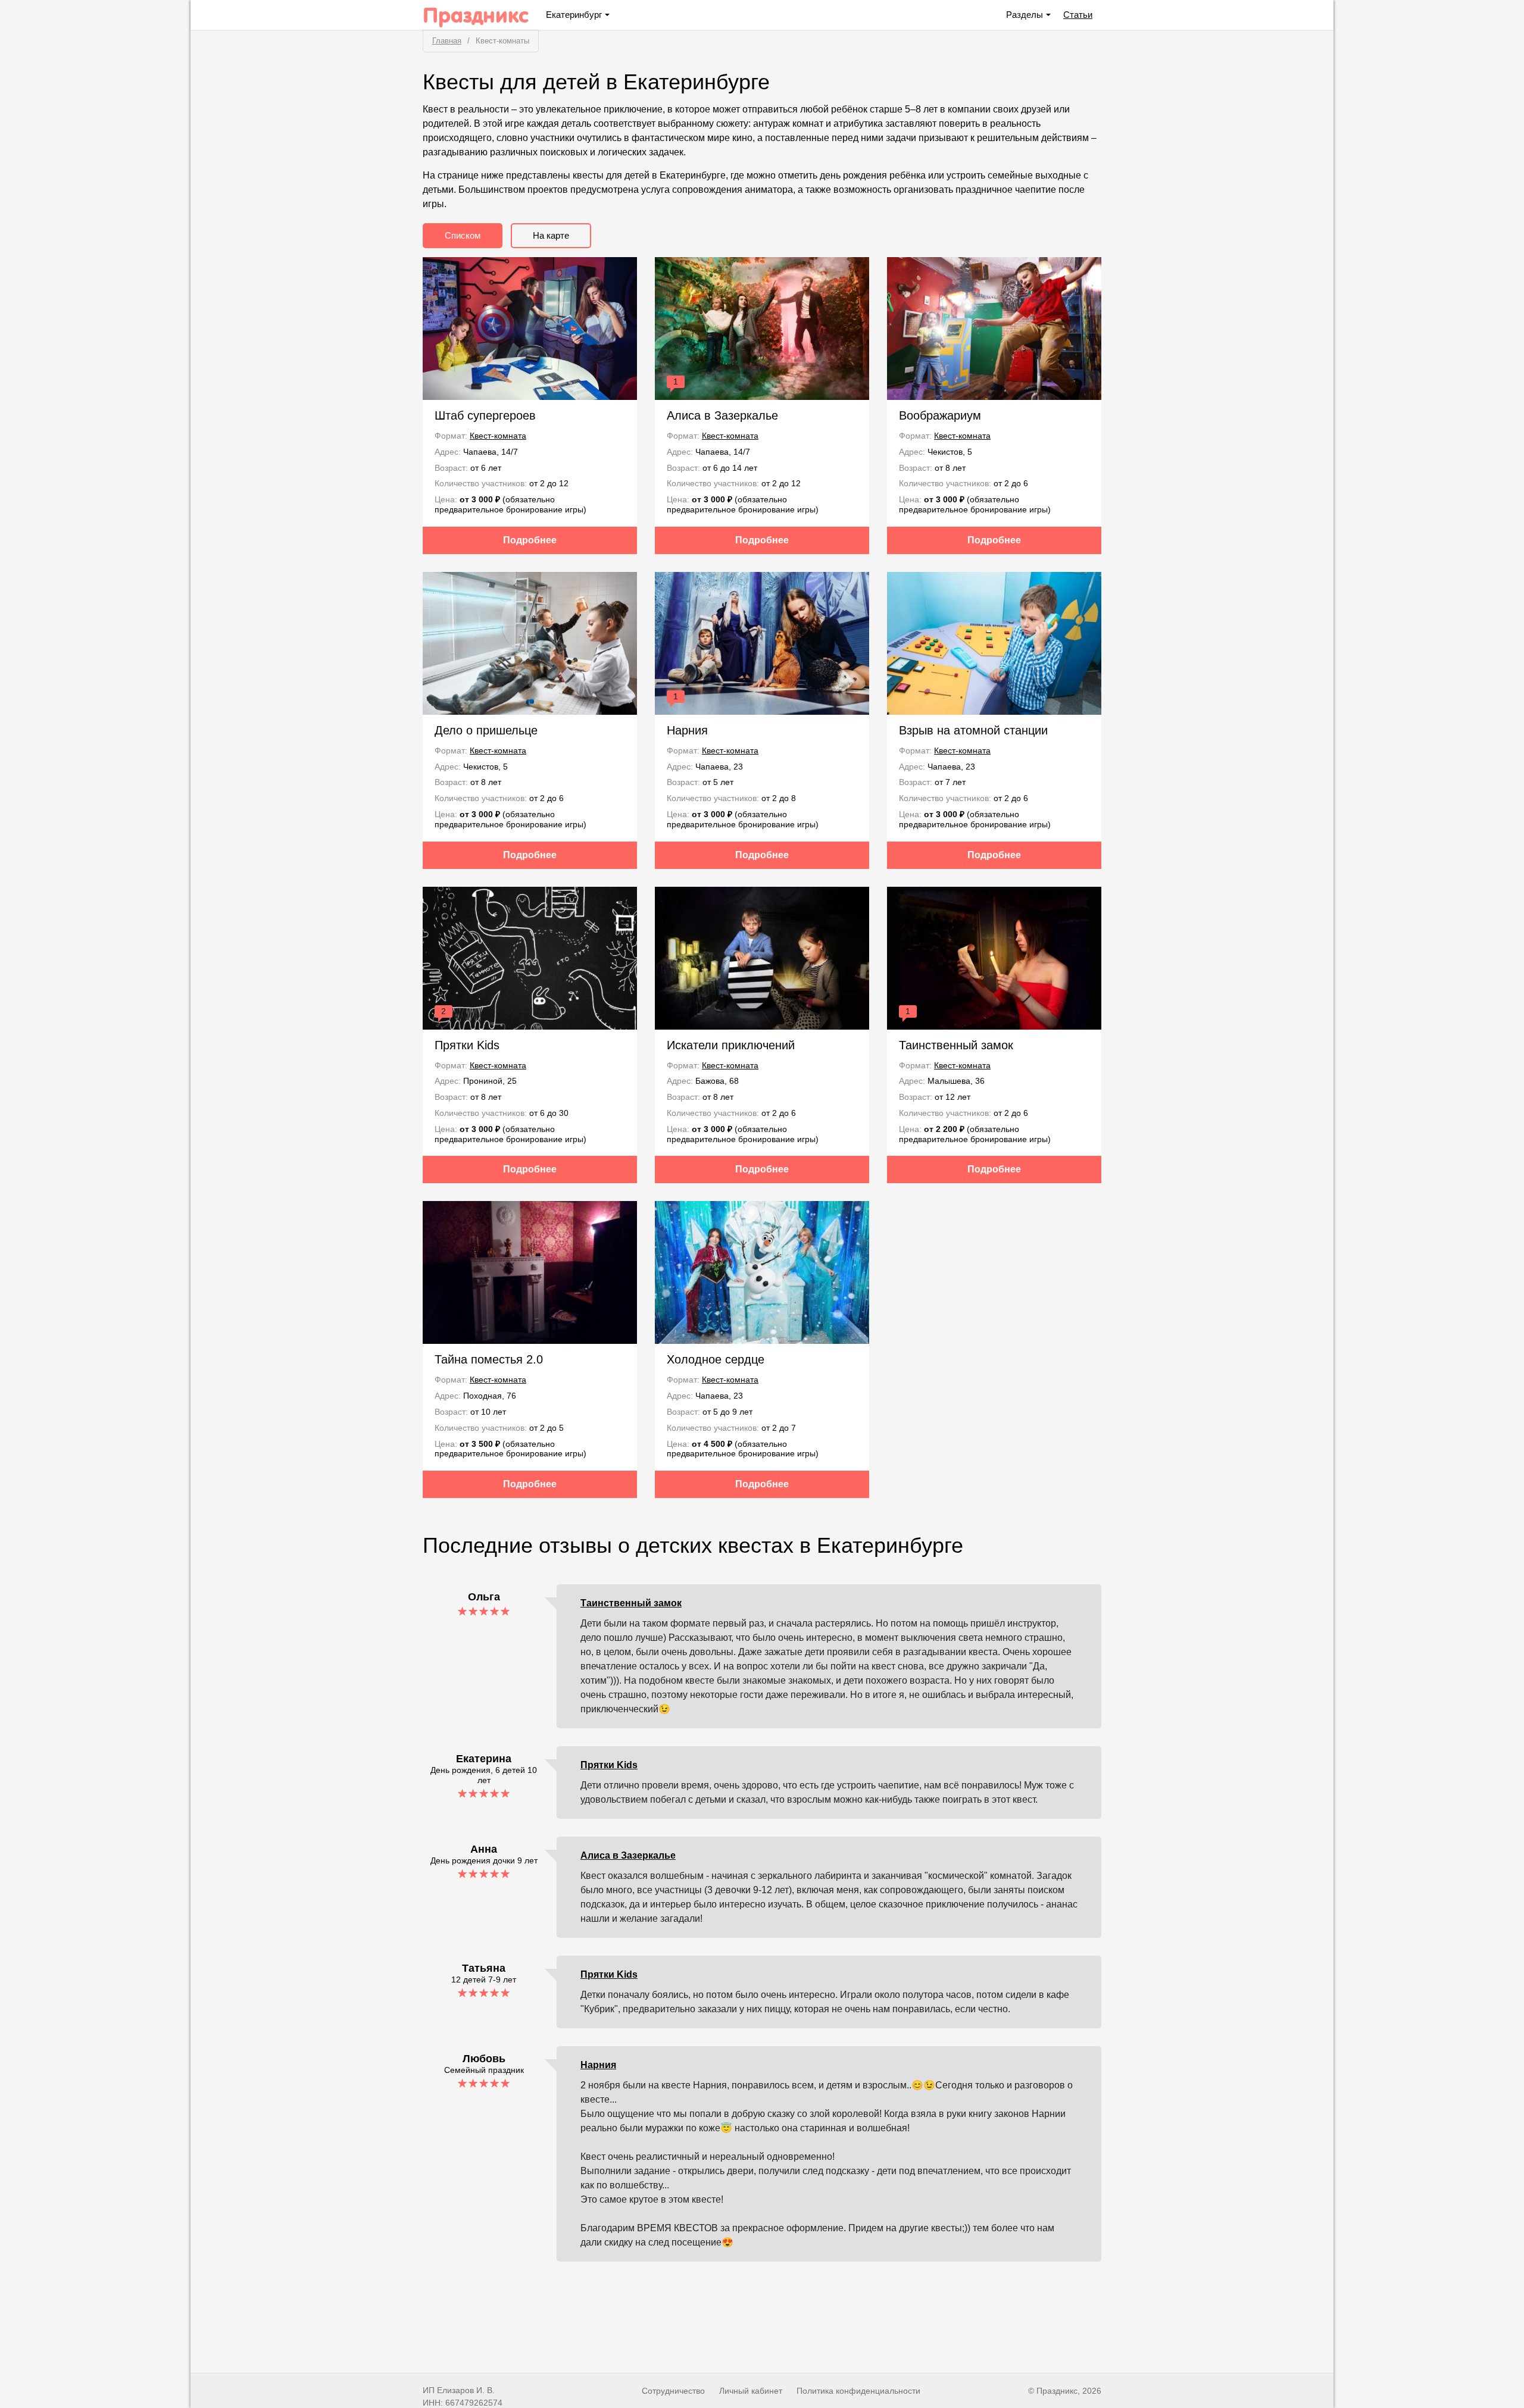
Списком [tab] (463, 235)
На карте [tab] (551, 235)
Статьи (1078, 15)
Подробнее (530, 540)
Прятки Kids (467, 1045)
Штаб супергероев (485, 415)
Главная (447, 41)
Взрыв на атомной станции (973, 730)
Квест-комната (498, 436)
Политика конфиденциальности (858, 2391)
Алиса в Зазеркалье (722, 415)
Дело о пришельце (486, 730)
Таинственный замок (956, 1045)
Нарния (687, 730)
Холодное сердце (716, 1359)
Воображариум (940, 415)
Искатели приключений (731, 1045)
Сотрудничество (673, 2391)
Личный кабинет (751, 2391)
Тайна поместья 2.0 (489, 1359)
